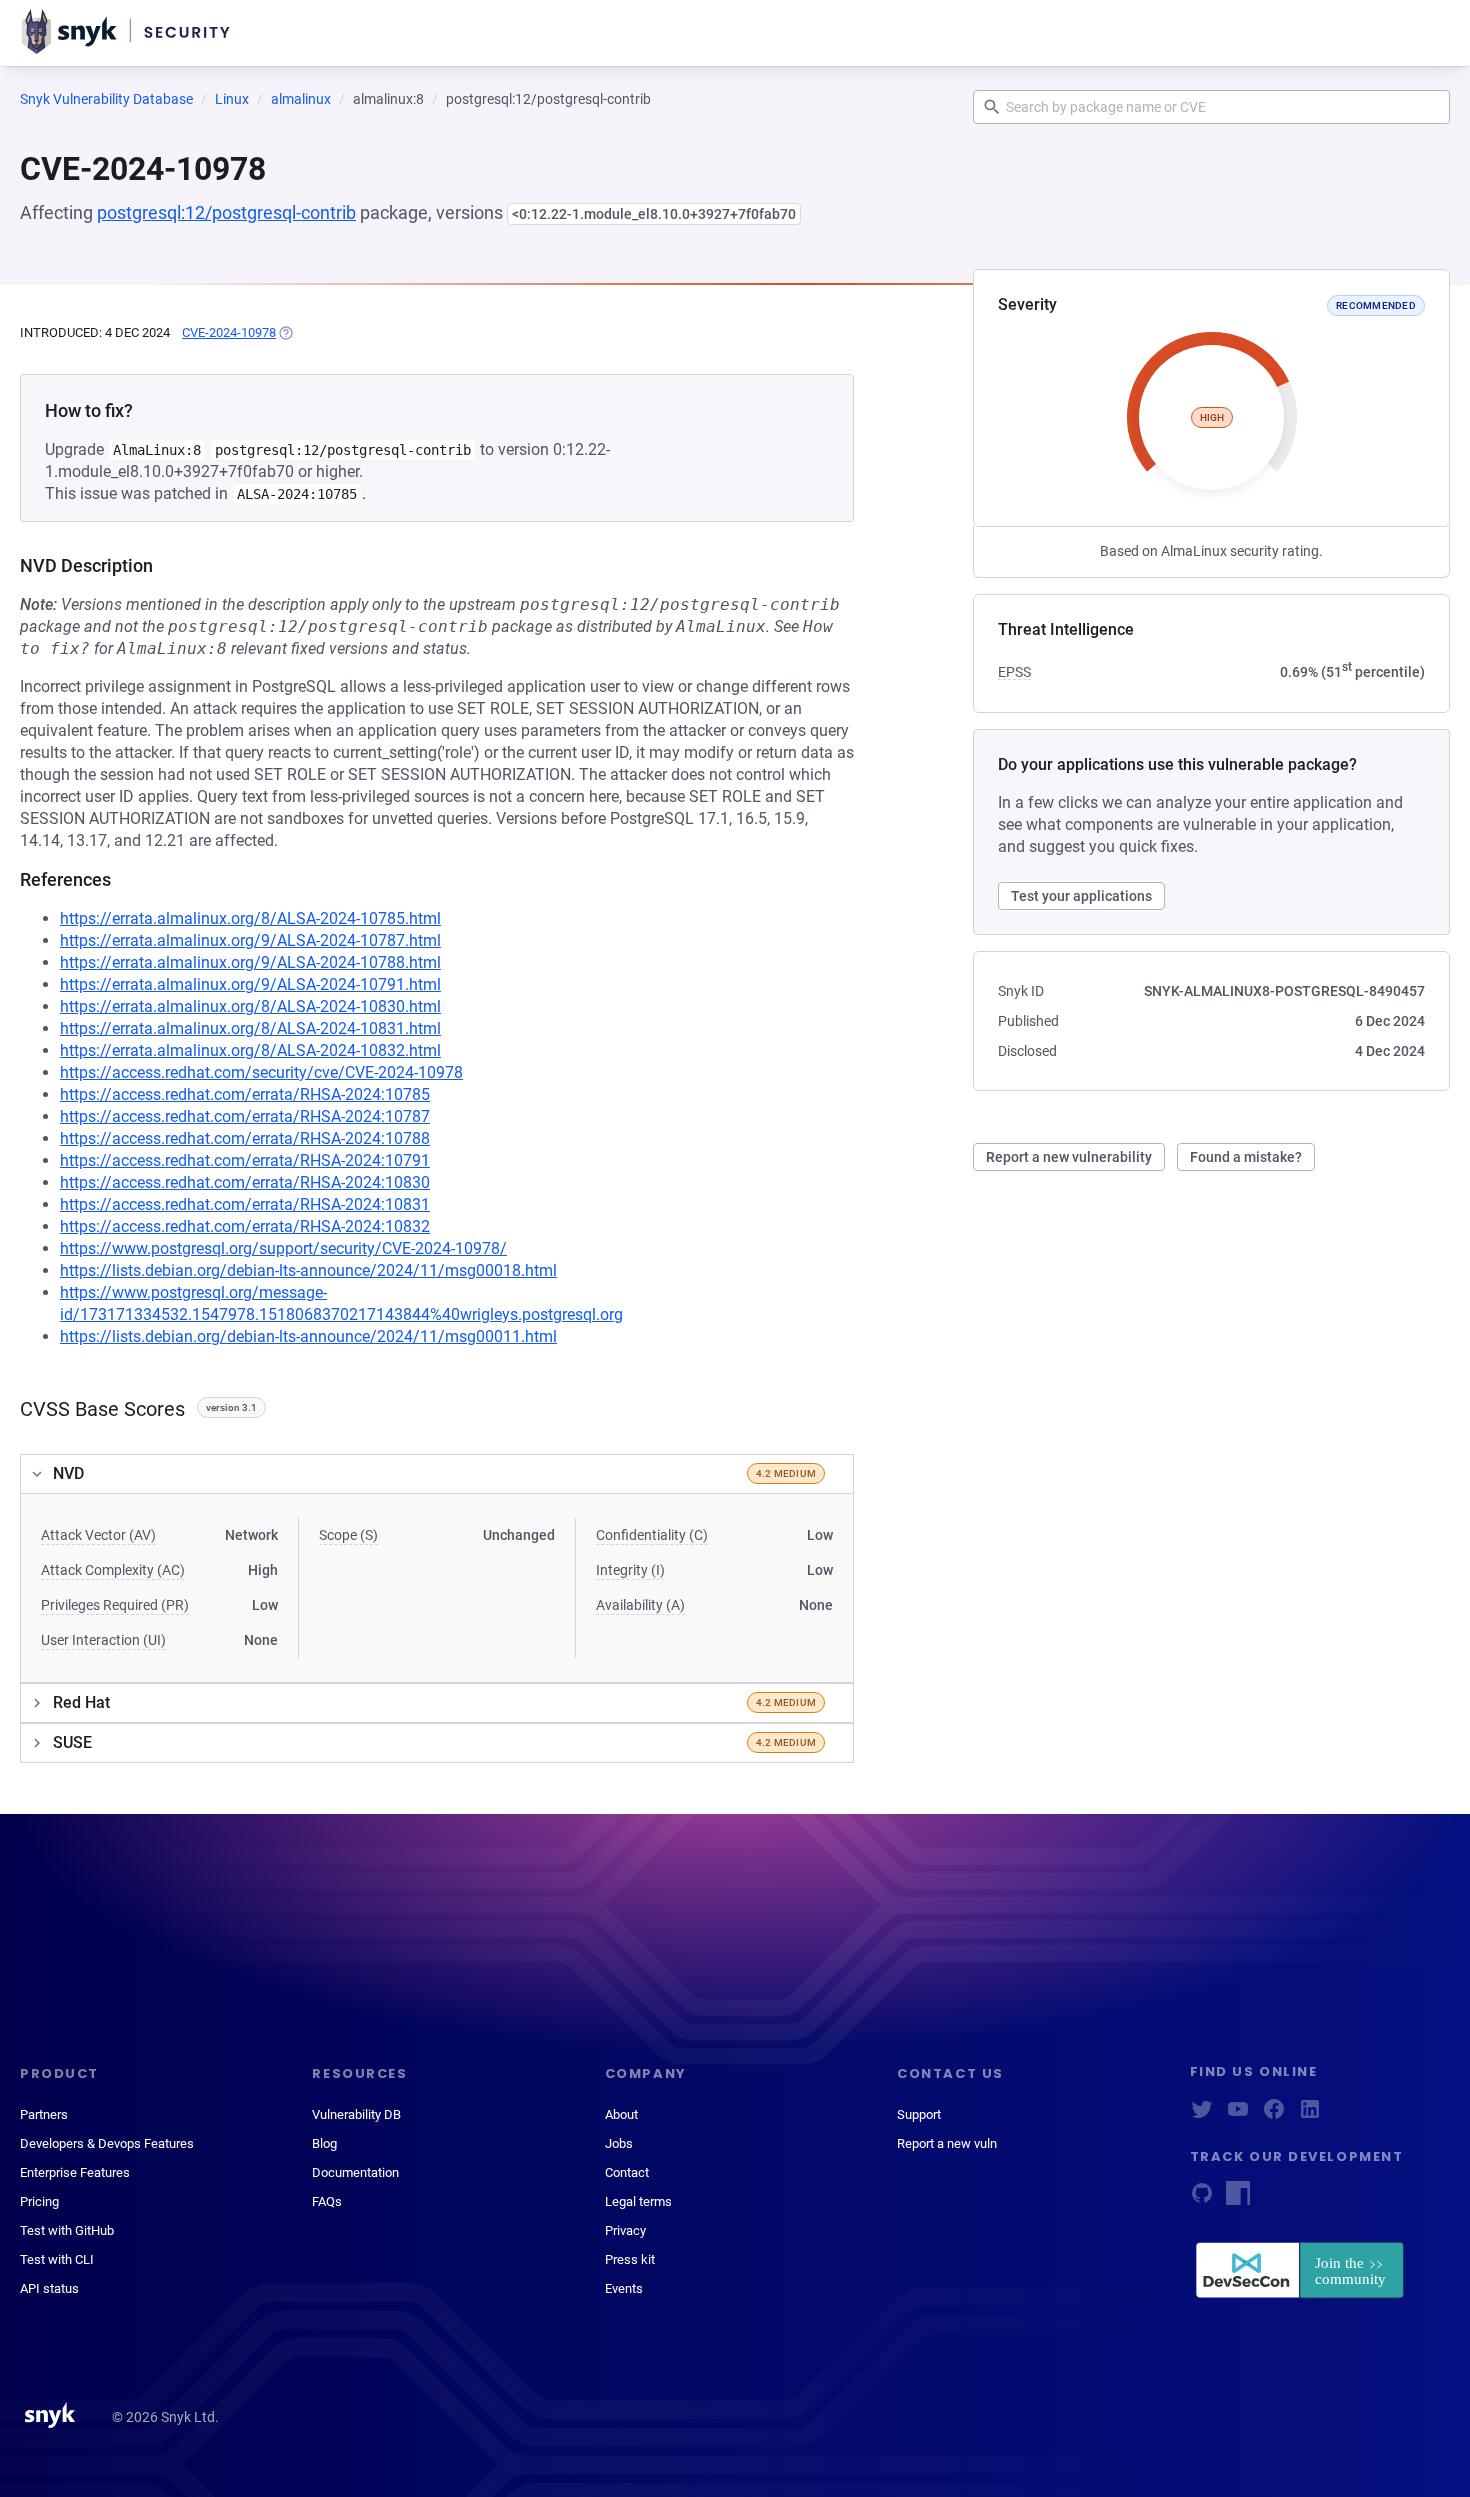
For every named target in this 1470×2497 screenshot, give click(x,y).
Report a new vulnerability (1069, 1157)
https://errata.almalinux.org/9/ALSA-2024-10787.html (250, 940)
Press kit (630, 2259)
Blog (324, 2143)
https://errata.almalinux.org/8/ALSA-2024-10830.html (250, 1006)
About (621, 2114)
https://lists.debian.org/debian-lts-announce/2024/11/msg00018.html (308, 1270)
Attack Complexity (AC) (113, 1570)
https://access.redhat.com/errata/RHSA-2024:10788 (245, 1138)
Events (624, 2288)
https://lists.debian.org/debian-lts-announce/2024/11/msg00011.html (308, 1336)
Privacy (625, 2230)
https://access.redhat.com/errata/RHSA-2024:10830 (245, 1182)
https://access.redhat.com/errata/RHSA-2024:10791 (245, 1160)
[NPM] (1238, 2199)
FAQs (327, 2201)
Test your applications (1081, 896)
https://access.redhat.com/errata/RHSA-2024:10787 (245, 1116)
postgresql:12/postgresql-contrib (226, 212)
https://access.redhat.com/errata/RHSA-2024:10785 (245, 1094)
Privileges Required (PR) (115, 1605)
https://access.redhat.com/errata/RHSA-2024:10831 (245, 1204)
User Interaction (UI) (103, 1640)
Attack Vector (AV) (98, 1535)
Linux (232, 99)
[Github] (1202, 2199)
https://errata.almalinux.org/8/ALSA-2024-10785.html (250, 918)
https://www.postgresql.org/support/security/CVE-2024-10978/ (283, 1248)
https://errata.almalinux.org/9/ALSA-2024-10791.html (250, 984)
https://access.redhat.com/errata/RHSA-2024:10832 (245, 1226)
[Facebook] (1274, 2115)
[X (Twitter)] (1202, 2115)
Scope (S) (348, 1535)
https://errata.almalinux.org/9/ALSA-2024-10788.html (250, 962)
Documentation (355, 2172)
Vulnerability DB (356, 2114)
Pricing (39, 2201)
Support (919, 2114)
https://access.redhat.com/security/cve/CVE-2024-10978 (261, 1072)
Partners (44, 2114)
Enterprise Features (75, 2172)
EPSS (1014, 672)
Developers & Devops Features (107, 2143)
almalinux (301, 99)
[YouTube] (1238, 2115)
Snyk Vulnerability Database (106, 99)
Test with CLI (57, 2259)
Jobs (619, 2143)
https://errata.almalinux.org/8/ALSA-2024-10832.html (250, 1050)
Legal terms (638, 2201)
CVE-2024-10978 (229, 332)
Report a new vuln (947, 2143)
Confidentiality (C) (652, 1535)
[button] (437, 1474)
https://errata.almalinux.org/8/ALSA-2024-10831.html (250, 1028)
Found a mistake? (1246, 1157)
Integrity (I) (630, 1570)
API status (49, 2288)
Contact (627, 2172)
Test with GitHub (67, 2230)
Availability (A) (640, 1605)
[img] (285, 333)
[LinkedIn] (1310, 2115)
